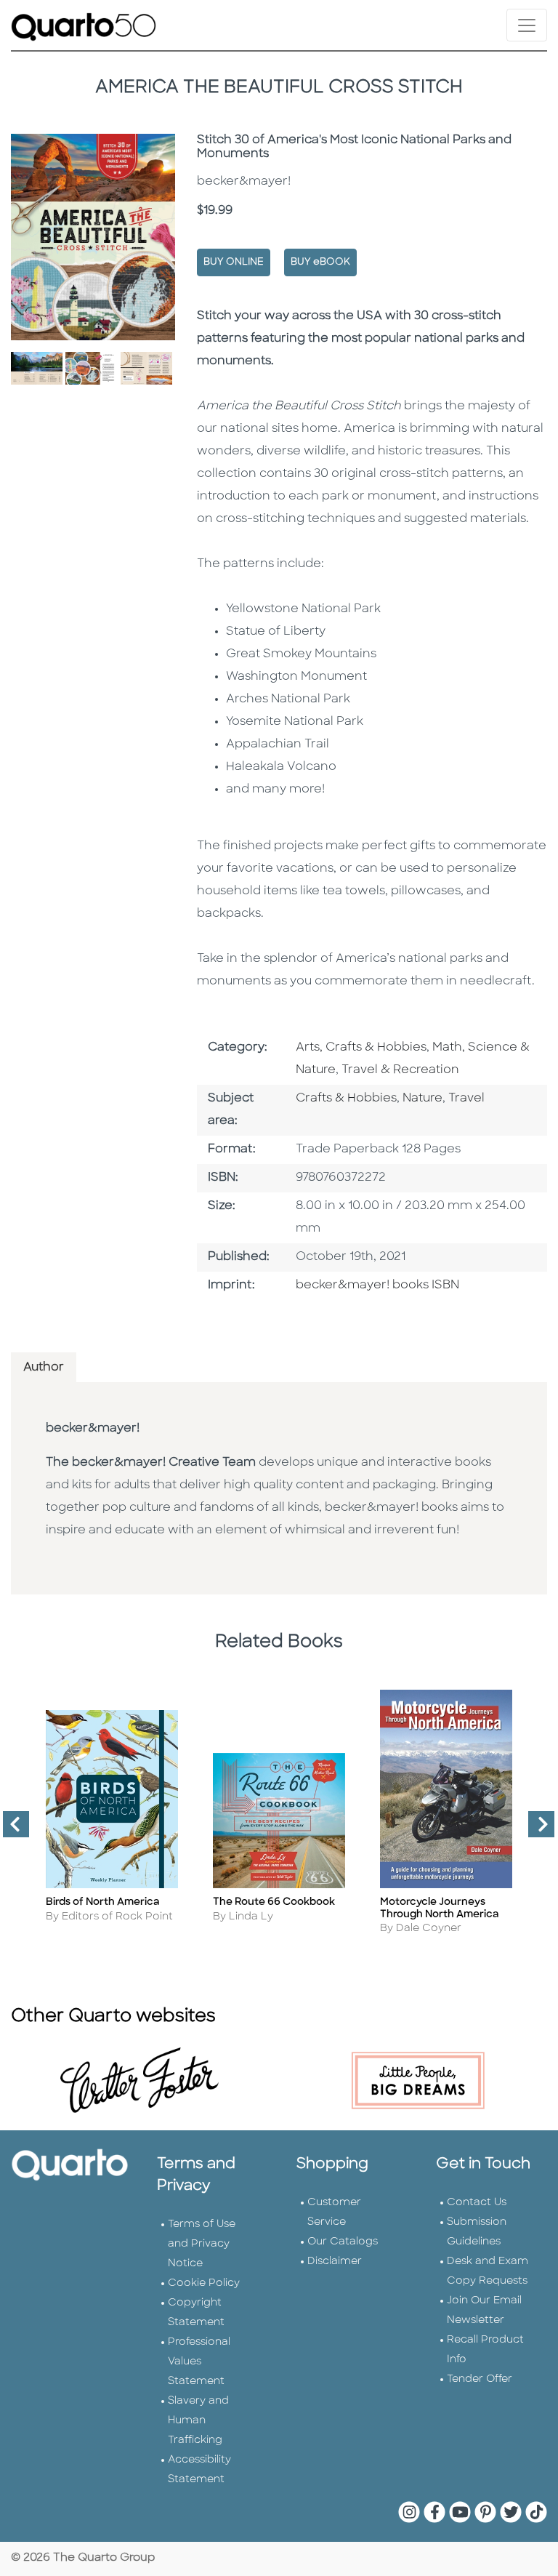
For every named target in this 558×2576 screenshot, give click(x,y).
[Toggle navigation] (527, 25)
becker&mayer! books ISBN (377, 1285)
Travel (466, 1099)
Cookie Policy (204, 2283)
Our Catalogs (343, 2242)
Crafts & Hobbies (346, 1099)
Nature (422, 1099)
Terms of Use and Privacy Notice (202, 2244)
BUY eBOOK (320, 262)
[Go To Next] (535, 1830)
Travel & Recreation (400, 1070)
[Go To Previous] (10, 1830)
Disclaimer (335, 2262)
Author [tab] (44, 1368)
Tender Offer (480, 2379)
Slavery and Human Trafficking (198, 2421)
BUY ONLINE (234, 262)
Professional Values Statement (199, 2362)
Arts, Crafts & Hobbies (361, 1048)
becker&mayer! (93, 1429)
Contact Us (477, 2203)
